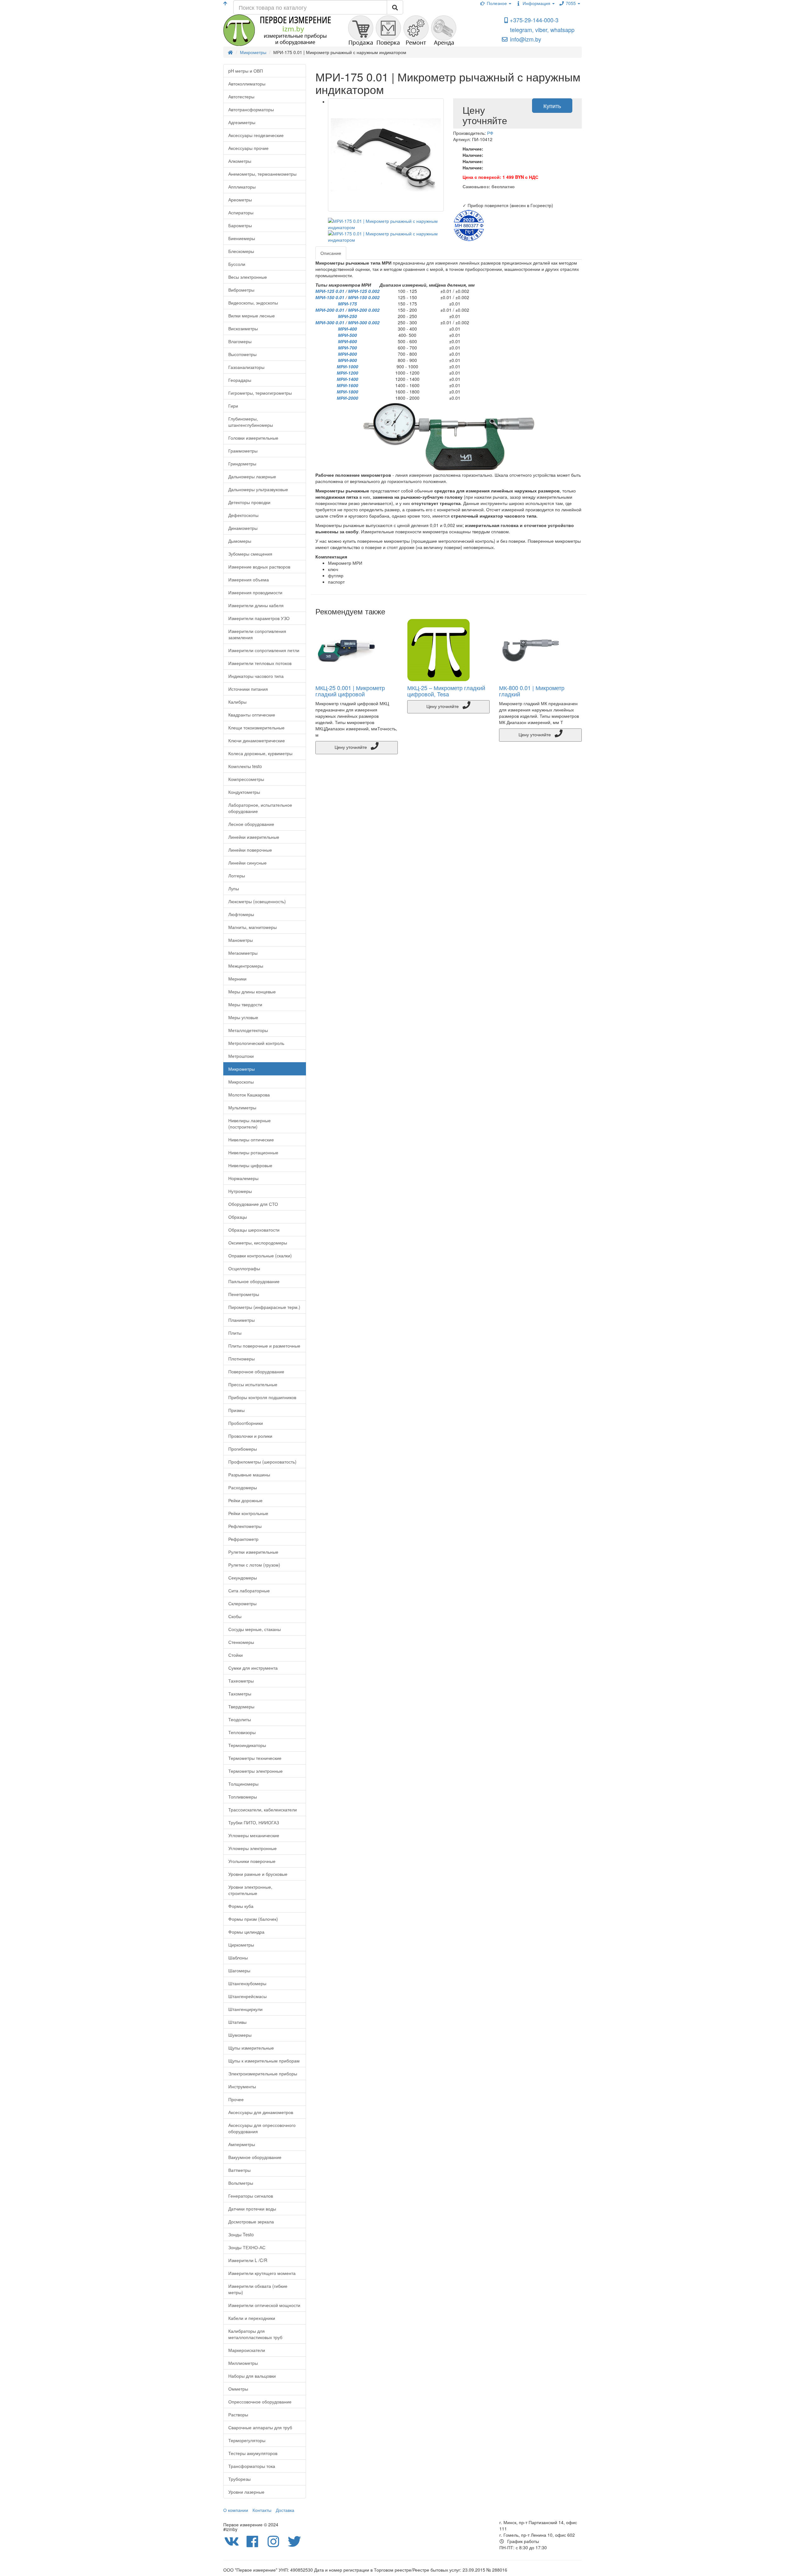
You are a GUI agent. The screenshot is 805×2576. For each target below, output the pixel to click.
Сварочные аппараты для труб (260, 2427)
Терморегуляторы (247, 2440)
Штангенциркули (245, 2009)
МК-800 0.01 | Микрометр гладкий (532, 691)
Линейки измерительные (254, 837)
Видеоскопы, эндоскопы (253, 303)
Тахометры (240, 1694)
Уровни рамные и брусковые (258, 1874)
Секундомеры (243, 1578)
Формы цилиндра (246, 1932)
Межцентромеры (246, 966)
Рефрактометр (243, 1539)
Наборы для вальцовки (252, 2376)
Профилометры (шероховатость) (262, 1462)
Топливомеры (243, 1797)
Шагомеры (239, 1970)
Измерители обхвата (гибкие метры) (258, 2289)
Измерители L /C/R (248, 2260)
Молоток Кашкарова (249, 1095)
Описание (331, 253)
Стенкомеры (241, 1642)
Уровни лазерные (246, 2492)
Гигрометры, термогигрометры (260, 393)
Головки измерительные (253, 438)
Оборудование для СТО (253, 1204)
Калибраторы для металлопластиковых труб (255, 2334)
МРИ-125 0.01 (330, 291)
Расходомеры (243, 1487)
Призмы (236, 1410)
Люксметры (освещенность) (257, 901)
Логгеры (237, 876)
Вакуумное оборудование (255, 2157)
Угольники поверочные (252, 1861)
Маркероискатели (247, 2350)
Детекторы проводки (249, 502)
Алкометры (240, 161)
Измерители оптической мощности (264, 2305)
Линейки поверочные (250, 850)
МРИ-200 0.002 (364, 310)
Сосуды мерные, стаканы (255, 1629)
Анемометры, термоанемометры (262, 174)
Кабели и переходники (252, 2318)
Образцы (238, 1217)
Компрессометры (246, 779)
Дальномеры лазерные (252, 476)
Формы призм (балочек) (253, 1919)
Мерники (237, 979)
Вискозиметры (243, 328)
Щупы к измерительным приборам (264, 2061)
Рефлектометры (245, 1526)
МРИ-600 (347, 341)
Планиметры (241, 1320)
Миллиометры (243, 2363)
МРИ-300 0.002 (364, 322)
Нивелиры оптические (251, 1140)
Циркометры (241, 1945)
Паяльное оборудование (254, 1281)
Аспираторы (241, 212)
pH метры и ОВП (246, 71)
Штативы (237, 2022)
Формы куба (241, 1906)
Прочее (236, 2099)
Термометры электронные (255, 1771)
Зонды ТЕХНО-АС (247, 2247)
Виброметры (241, 290)
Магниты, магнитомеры (253, 927)
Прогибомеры (243, 1449)
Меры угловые (243, 1017)
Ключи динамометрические (257, 740)
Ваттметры (239, 2170)
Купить (552, 106)
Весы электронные (248, 277)
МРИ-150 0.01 (330, 297)
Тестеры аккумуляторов (253, 2453)
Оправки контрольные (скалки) (260, 1255)
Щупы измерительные (251, 2048)
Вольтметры (241, 2183)
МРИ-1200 (347, 373)
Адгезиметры (242, 122)
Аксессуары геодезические (256, 135)
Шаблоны (238, 1958)
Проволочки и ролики (250, 1436)
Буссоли (237, 264)
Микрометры (241, 1069)
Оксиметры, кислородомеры (258, 1243)
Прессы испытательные (253, 1384)
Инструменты (242, 2086)
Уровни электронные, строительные (250, 1890)
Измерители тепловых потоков (260, 663)
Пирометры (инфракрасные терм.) (264, 1307)
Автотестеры (241, 96)
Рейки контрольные (248, 1513)
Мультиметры (242, 1107)
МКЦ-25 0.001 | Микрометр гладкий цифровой (350, 691)
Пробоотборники (246, 1423)
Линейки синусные (247, 863)
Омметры (238, 2389)
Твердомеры (241, 1706)
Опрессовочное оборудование (260, 2402)
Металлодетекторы (248, 1030)
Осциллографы (244, 1268)
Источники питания (248, 689)
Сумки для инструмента (253, 1668)
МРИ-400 (347, 329)
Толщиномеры (243, 1784)
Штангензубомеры (247, 1983)
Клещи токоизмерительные (256, 728)
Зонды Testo (241, 2234)
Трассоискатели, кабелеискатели (263, 1810)
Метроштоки (241, 1056)
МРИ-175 (347, 304)
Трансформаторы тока (252, 2466)
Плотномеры (241, 1359)
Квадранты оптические (252, 715)
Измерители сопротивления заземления (257, 634)
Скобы (235, 1616)
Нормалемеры (243, 1178)
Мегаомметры (243, 953)
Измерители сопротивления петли (264, 650)
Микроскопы (241, 1082)
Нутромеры (240, 1191)
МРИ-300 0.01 (330, 322)
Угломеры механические (254, 1835)
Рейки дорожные (245, 1500)
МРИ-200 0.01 (330, 310)
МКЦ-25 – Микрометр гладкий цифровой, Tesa (446, 691)
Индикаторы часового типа (256, 676)
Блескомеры (241, 251)
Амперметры (242, 2144)
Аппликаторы (242, 187)
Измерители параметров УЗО (259, 618)
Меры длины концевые (252, 991)
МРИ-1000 (347, 366)
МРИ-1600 (347, 385)
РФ (490, 133)
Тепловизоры (242, 1732)
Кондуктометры (244, 792)
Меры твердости (245, 1004)
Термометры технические (255, 1758)
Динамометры (243, 528)
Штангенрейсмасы (247, 1996)
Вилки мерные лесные (252, 316)
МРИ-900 (347, 360)
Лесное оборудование (251, 824)
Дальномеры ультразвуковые (258, 489)
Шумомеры (240, 2035)
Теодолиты (240, 1719)
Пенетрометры (244, 1294)
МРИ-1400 (347, 379)
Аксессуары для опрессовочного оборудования (262, 2128)
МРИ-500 (347, 335)
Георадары (240, 380)
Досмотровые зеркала (251, 2222)
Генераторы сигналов (251, 2196)
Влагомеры (240, 341)
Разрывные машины (249, 1475)
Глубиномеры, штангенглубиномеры (251, 422)
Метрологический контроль (256, 1043)
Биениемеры (242, 238)
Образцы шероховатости (254, 1230)
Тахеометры (241, 1681)
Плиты (235, 1333)
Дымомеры (240, 541)
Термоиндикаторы (247, 1745)
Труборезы (239, 2479)
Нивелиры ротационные (253, 1152)
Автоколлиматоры (247, 84)
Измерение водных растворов (259, 567)
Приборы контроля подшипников (262, 1397)
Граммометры (243, 451)
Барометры (240, 225)
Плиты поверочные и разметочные (264, 1346)
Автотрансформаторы (251, 109)
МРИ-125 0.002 (364, 291)
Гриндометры (242, 464)
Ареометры (240, 200)
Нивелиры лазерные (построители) (250, 1123)
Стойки (236, 1655)
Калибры (237, 702)
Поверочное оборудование (256, 1371)
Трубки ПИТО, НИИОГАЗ (254, 1822)
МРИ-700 (347, 348)
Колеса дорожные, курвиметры (260, 753)
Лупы (234, 888)
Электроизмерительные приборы (263, 2073)
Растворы (238, 2414)
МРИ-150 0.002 (364, 297)
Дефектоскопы (243, 515)
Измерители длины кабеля (256, 605)
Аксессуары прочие (248, 148)
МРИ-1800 (347, 392)
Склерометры (242, 1603)
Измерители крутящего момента (262, 2273)
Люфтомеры (241, 914)
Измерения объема (249, 579)
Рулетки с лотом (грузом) (254, 1565)
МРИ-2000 (347, 398)
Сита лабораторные (249, 1590)
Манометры (241, 940)
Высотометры (242, 354)
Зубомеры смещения (250, 554)
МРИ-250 (347, 316)
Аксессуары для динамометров (261, 2112)
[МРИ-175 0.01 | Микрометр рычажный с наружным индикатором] (386, 155)
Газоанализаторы (246, 367)
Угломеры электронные (253, 1848)
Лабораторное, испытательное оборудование (260, 808)
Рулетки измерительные (253, 1552)
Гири (233, 406)
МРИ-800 (347, 354)
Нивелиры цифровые (250, 1165)
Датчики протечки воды (252, 2209)
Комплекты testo (245, 766)
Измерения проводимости (255, 592)
